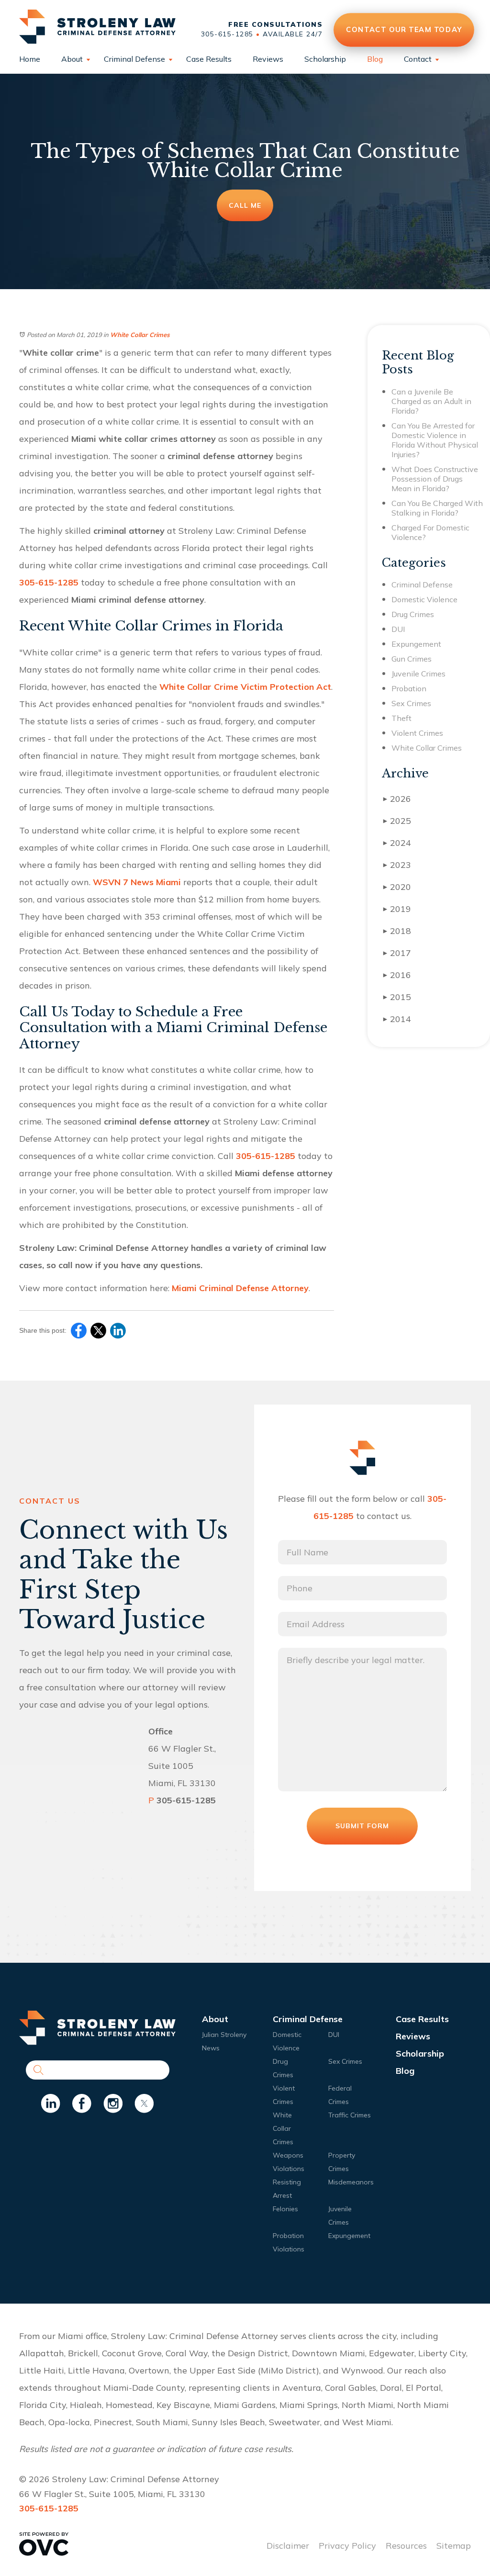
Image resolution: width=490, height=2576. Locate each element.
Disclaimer (288, 2546)
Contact (418, 59)
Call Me (245, 205)
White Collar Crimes (140, 335)
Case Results (209, 59)
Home (30, 59)
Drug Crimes (413, 614)
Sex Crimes (411, 703)
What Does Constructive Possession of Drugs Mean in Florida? (435, 479)
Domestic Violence (424, 599)
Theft (401, 718)
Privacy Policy (347, 2546)
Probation (409, 688)
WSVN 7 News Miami (137, 882)
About (72, 59)
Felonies (285, 2209)
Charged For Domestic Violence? (430, 532)
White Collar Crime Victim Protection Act (245, 687)
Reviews (268, 59)
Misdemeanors (351, 2182)
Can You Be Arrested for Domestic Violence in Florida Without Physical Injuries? (435, 440)
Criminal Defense (134, 59)
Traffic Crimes (350, 2115)
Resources (406, 2546)
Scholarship (325, 59)
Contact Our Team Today (404, 29)
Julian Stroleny (224, 2035)
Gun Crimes (412, 659)
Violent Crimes (417, 733)
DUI (398, 629)
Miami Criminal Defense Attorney (240, 1288)
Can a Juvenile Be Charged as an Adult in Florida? (431, 401)
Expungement (416, 644)
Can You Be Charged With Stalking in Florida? (437, 508)
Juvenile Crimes (418, 674)
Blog (375, 59)
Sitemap (454, 2546)
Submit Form (362, 1826)
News (211, 2048)
